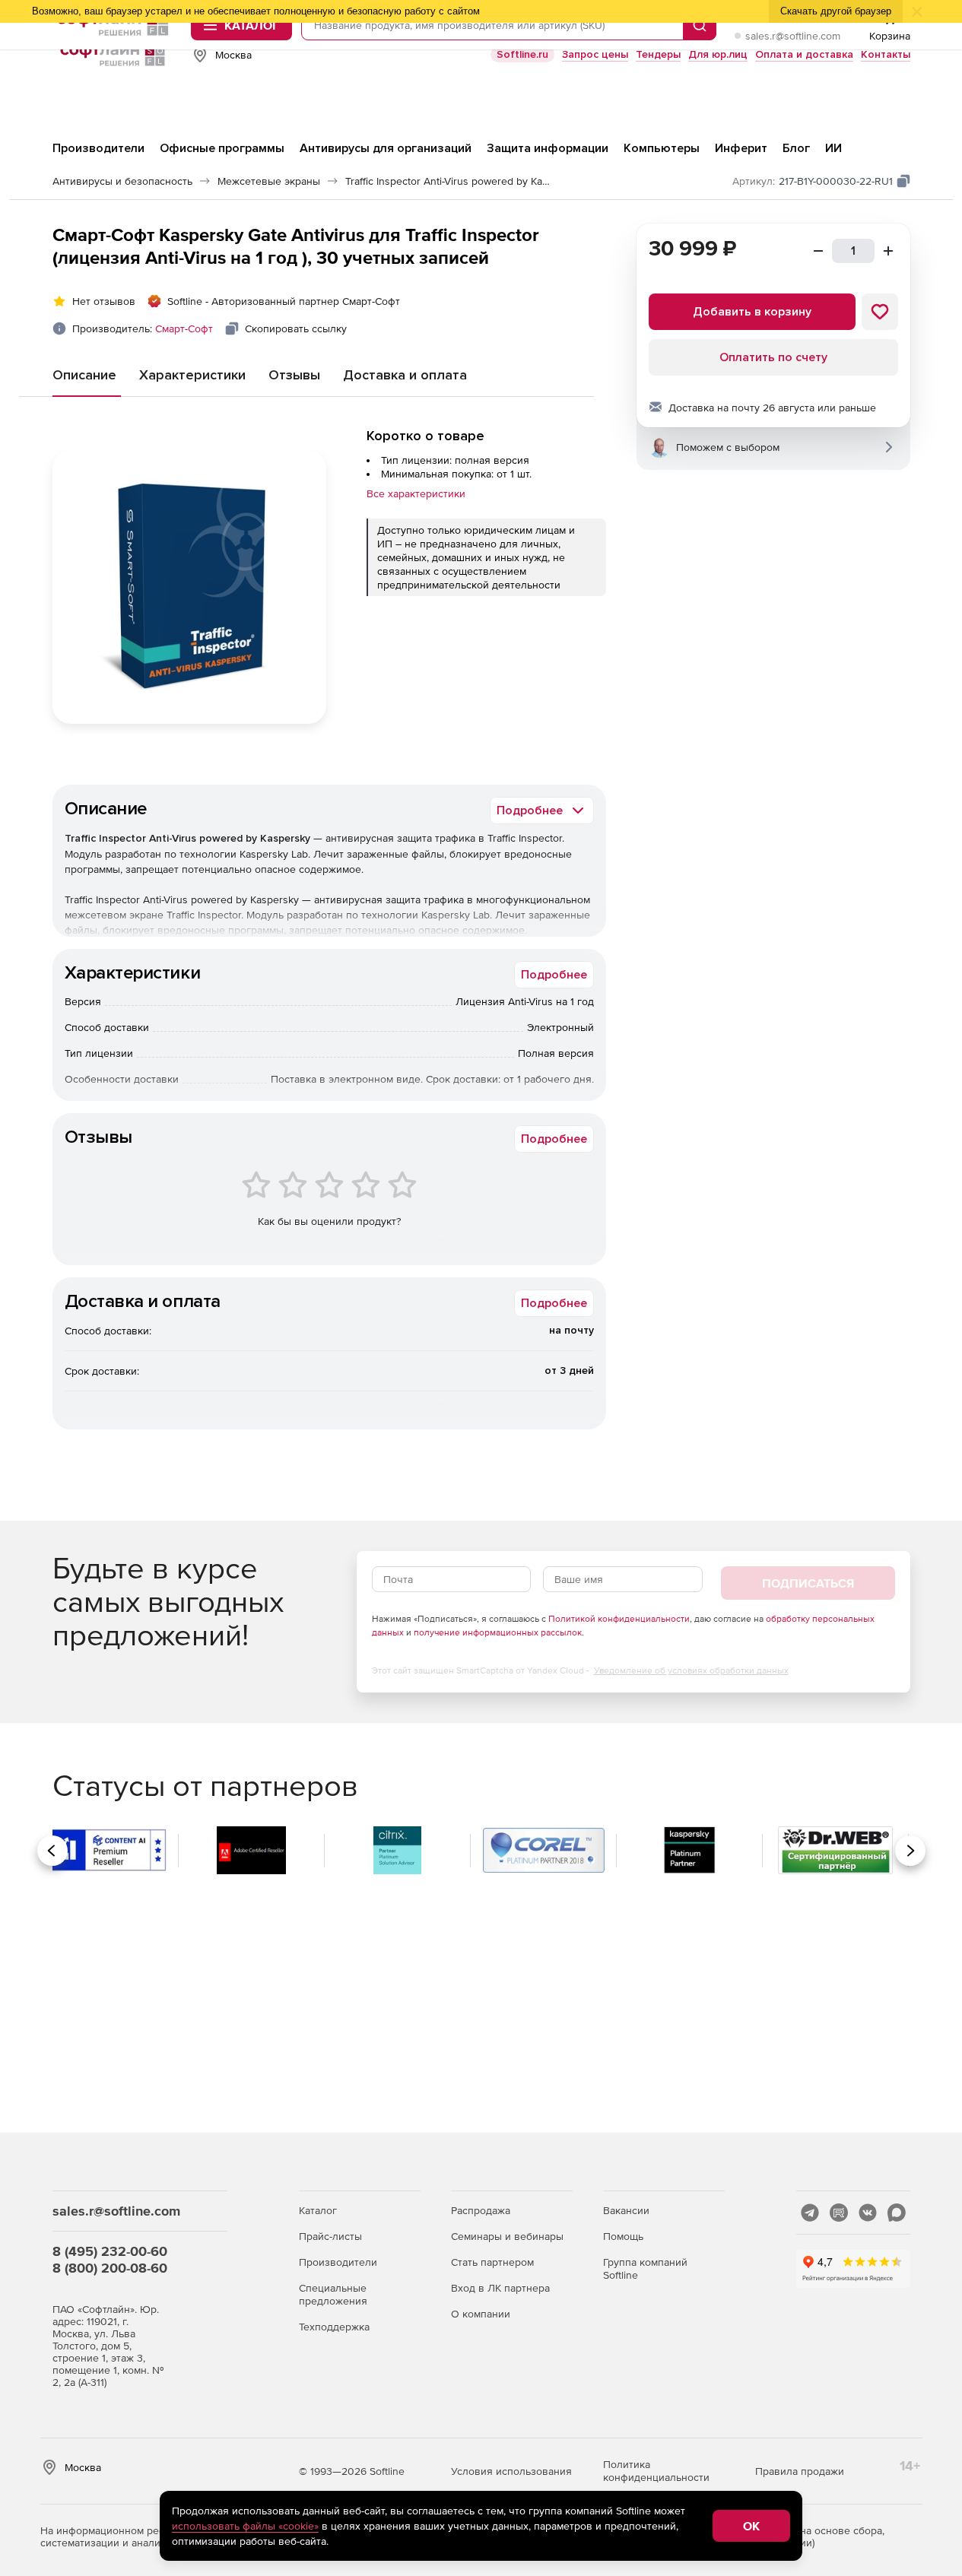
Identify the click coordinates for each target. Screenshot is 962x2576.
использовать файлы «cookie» (245, 2526)
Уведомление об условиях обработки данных (691, 1670)
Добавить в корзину (752, 312)
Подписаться (808, 1583)
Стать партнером (492, 2262)
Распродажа (481, 2210)
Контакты (886, 54)
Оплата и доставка (804, 54)
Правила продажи (800, 2471)
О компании (481, 2314)
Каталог (318, 2210)
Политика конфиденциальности (656, 2471)
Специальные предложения (333, 2294)
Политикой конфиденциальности (619, 1619)
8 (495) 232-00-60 (110, 2251)
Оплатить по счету (773, 357)
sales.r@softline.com (793, 36)
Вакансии (626, 2210)
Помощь (623, 2236)
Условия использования (511, 2471)
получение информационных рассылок (498, 1632)
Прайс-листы (330, 2236)
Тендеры (658, 54)
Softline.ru (522, 54)
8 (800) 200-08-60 (110, 2268)
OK (751, 2526)
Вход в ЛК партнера (500, 2288)
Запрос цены (595, 54)
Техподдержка (334, 2327)
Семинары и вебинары (507, 2236)
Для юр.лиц (718, 54)
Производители (338, 2262)
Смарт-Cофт (184, 328)
